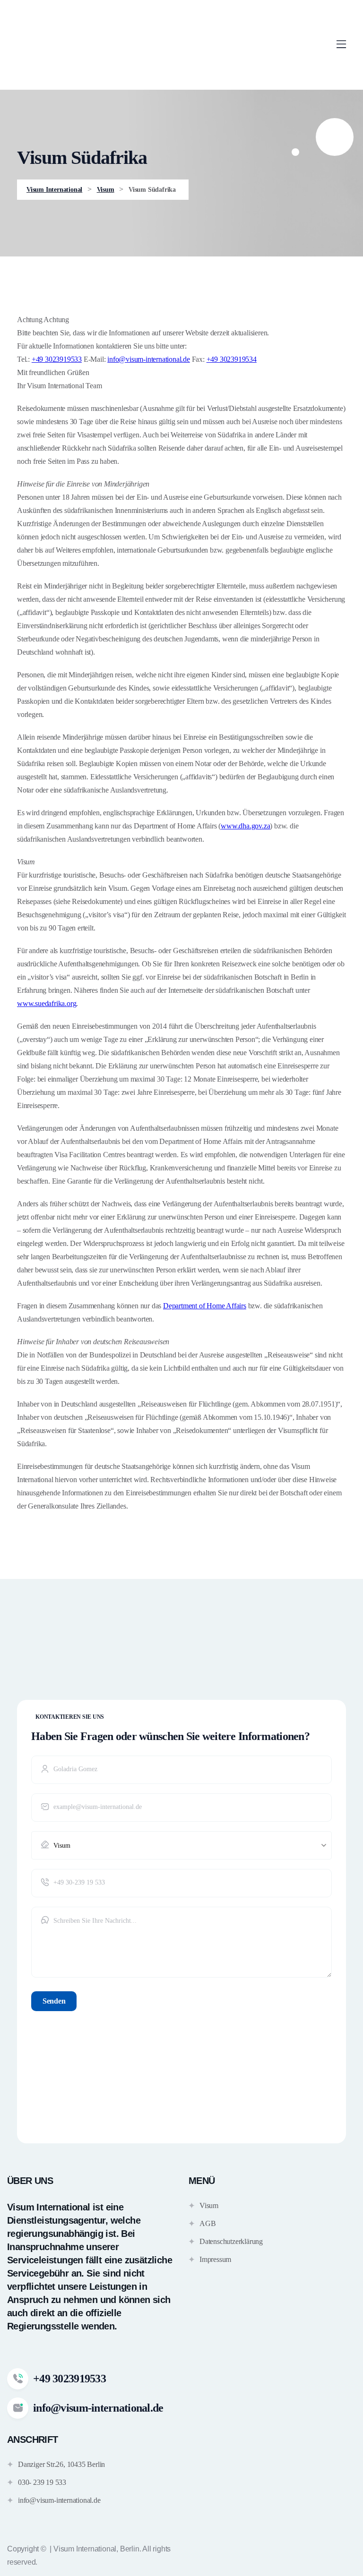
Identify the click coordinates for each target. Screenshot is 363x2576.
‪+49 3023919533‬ (57, 359)
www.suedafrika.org (47, 1003)
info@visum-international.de (149, 359)
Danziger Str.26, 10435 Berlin (61, 2464)
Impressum (215, 2259)
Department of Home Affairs (205, 1306)
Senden (54, 2001)
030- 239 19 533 (42, 2482)
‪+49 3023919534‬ (232, 359)
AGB (207, 2223)
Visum (209, 2205)
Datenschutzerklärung (231, 2241)
